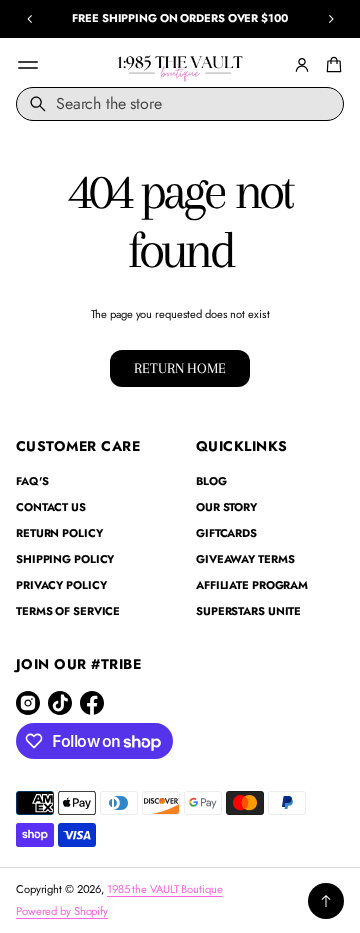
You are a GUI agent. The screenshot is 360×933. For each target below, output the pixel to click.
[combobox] (180, 104)
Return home (179, 368)
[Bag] (331, 65)
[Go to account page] (302, 65)
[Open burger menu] (28, 65)
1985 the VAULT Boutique (164, 889)
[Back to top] (326, 901)
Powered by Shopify (62, 911)
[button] (331, 65)
